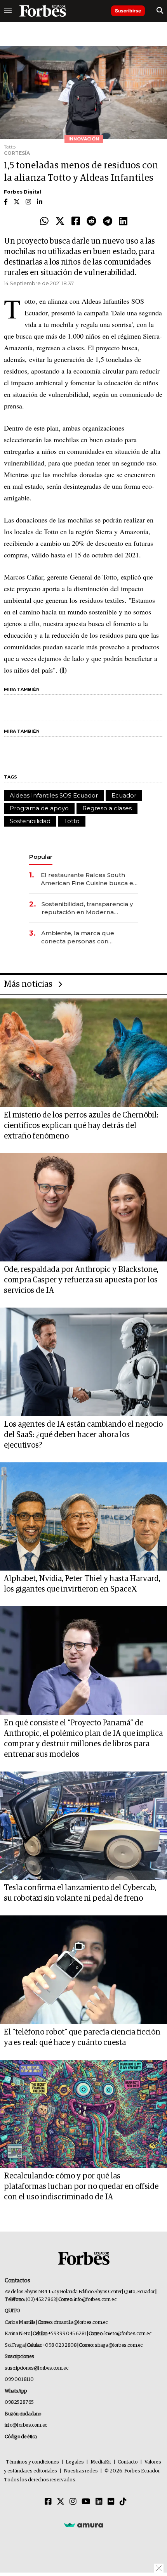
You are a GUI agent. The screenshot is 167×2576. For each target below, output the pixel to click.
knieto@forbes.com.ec (128, 2334)
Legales (75, 2462)
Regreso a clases (107, 808)
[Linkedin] (123, 221)
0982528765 (19, 2402)
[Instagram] (73, 2502)
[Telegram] (108, 221)
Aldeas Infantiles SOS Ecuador (54, 795)
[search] (160, 11)
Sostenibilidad (30, 821)
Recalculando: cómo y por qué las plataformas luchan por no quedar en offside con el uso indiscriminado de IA (81, 2187)
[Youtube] (86, 2502)
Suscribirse (128, 11)
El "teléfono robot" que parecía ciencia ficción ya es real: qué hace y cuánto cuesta (82, 2037)
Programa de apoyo (39, 808)
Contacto (128, 2462)
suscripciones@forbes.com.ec (36, 2368)
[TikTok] (123, 2502)
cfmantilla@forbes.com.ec (81, 2323)
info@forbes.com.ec (95, 2300)
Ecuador (124, 795)
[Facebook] (76, 221)
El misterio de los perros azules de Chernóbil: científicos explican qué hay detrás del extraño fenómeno (81, 1126)
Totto (72, 821)
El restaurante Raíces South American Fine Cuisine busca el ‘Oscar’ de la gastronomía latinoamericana (88, 879)
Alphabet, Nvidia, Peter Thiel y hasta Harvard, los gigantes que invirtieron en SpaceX (82, 1584)
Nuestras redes (81, 2471)
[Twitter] (60, 221)
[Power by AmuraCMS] (83, 2525)
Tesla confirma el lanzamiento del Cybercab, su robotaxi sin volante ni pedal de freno (80, 1893)
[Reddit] (91, 221)
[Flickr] (111, 2502)
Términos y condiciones (32, 2462)
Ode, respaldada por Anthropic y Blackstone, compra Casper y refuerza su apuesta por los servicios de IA (81, 1280)
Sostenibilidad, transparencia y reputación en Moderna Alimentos (87, 908)
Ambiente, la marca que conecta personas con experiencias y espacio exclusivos (78, 937)
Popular (41, 857)
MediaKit (101, 2462)
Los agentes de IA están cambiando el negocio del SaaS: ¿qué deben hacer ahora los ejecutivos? (83, 1435)
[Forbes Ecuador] (43, 11)
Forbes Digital (23, 192)
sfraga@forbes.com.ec (119, 2345)
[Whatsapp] (44, 221)
